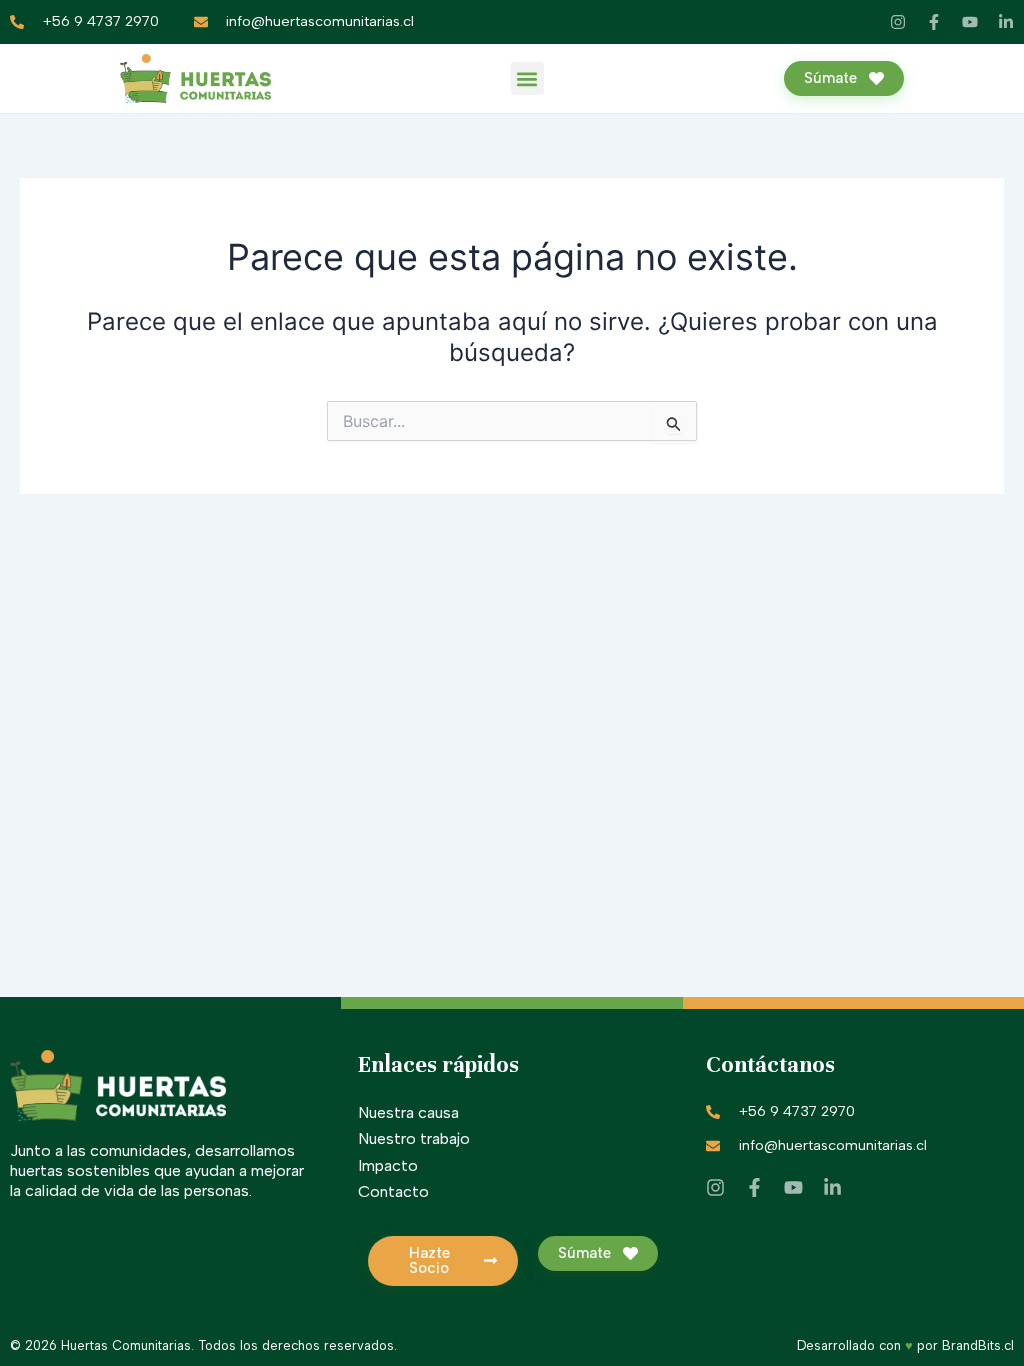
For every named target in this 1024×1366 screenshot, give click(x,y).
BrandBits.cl (978, 1345)
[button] (527, 78)
